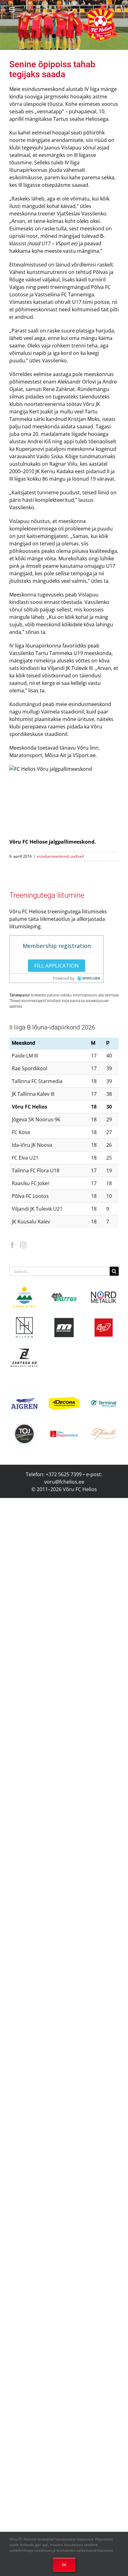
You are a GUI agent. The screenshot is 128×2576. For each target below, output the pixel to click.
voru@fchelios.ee (64, 1482)
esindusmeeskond (53, 856)
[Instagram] (23, 1245)
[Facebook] (12, 1245)
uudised (77, 856)
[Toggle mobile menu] (13, 9)
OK (64, 2565)
